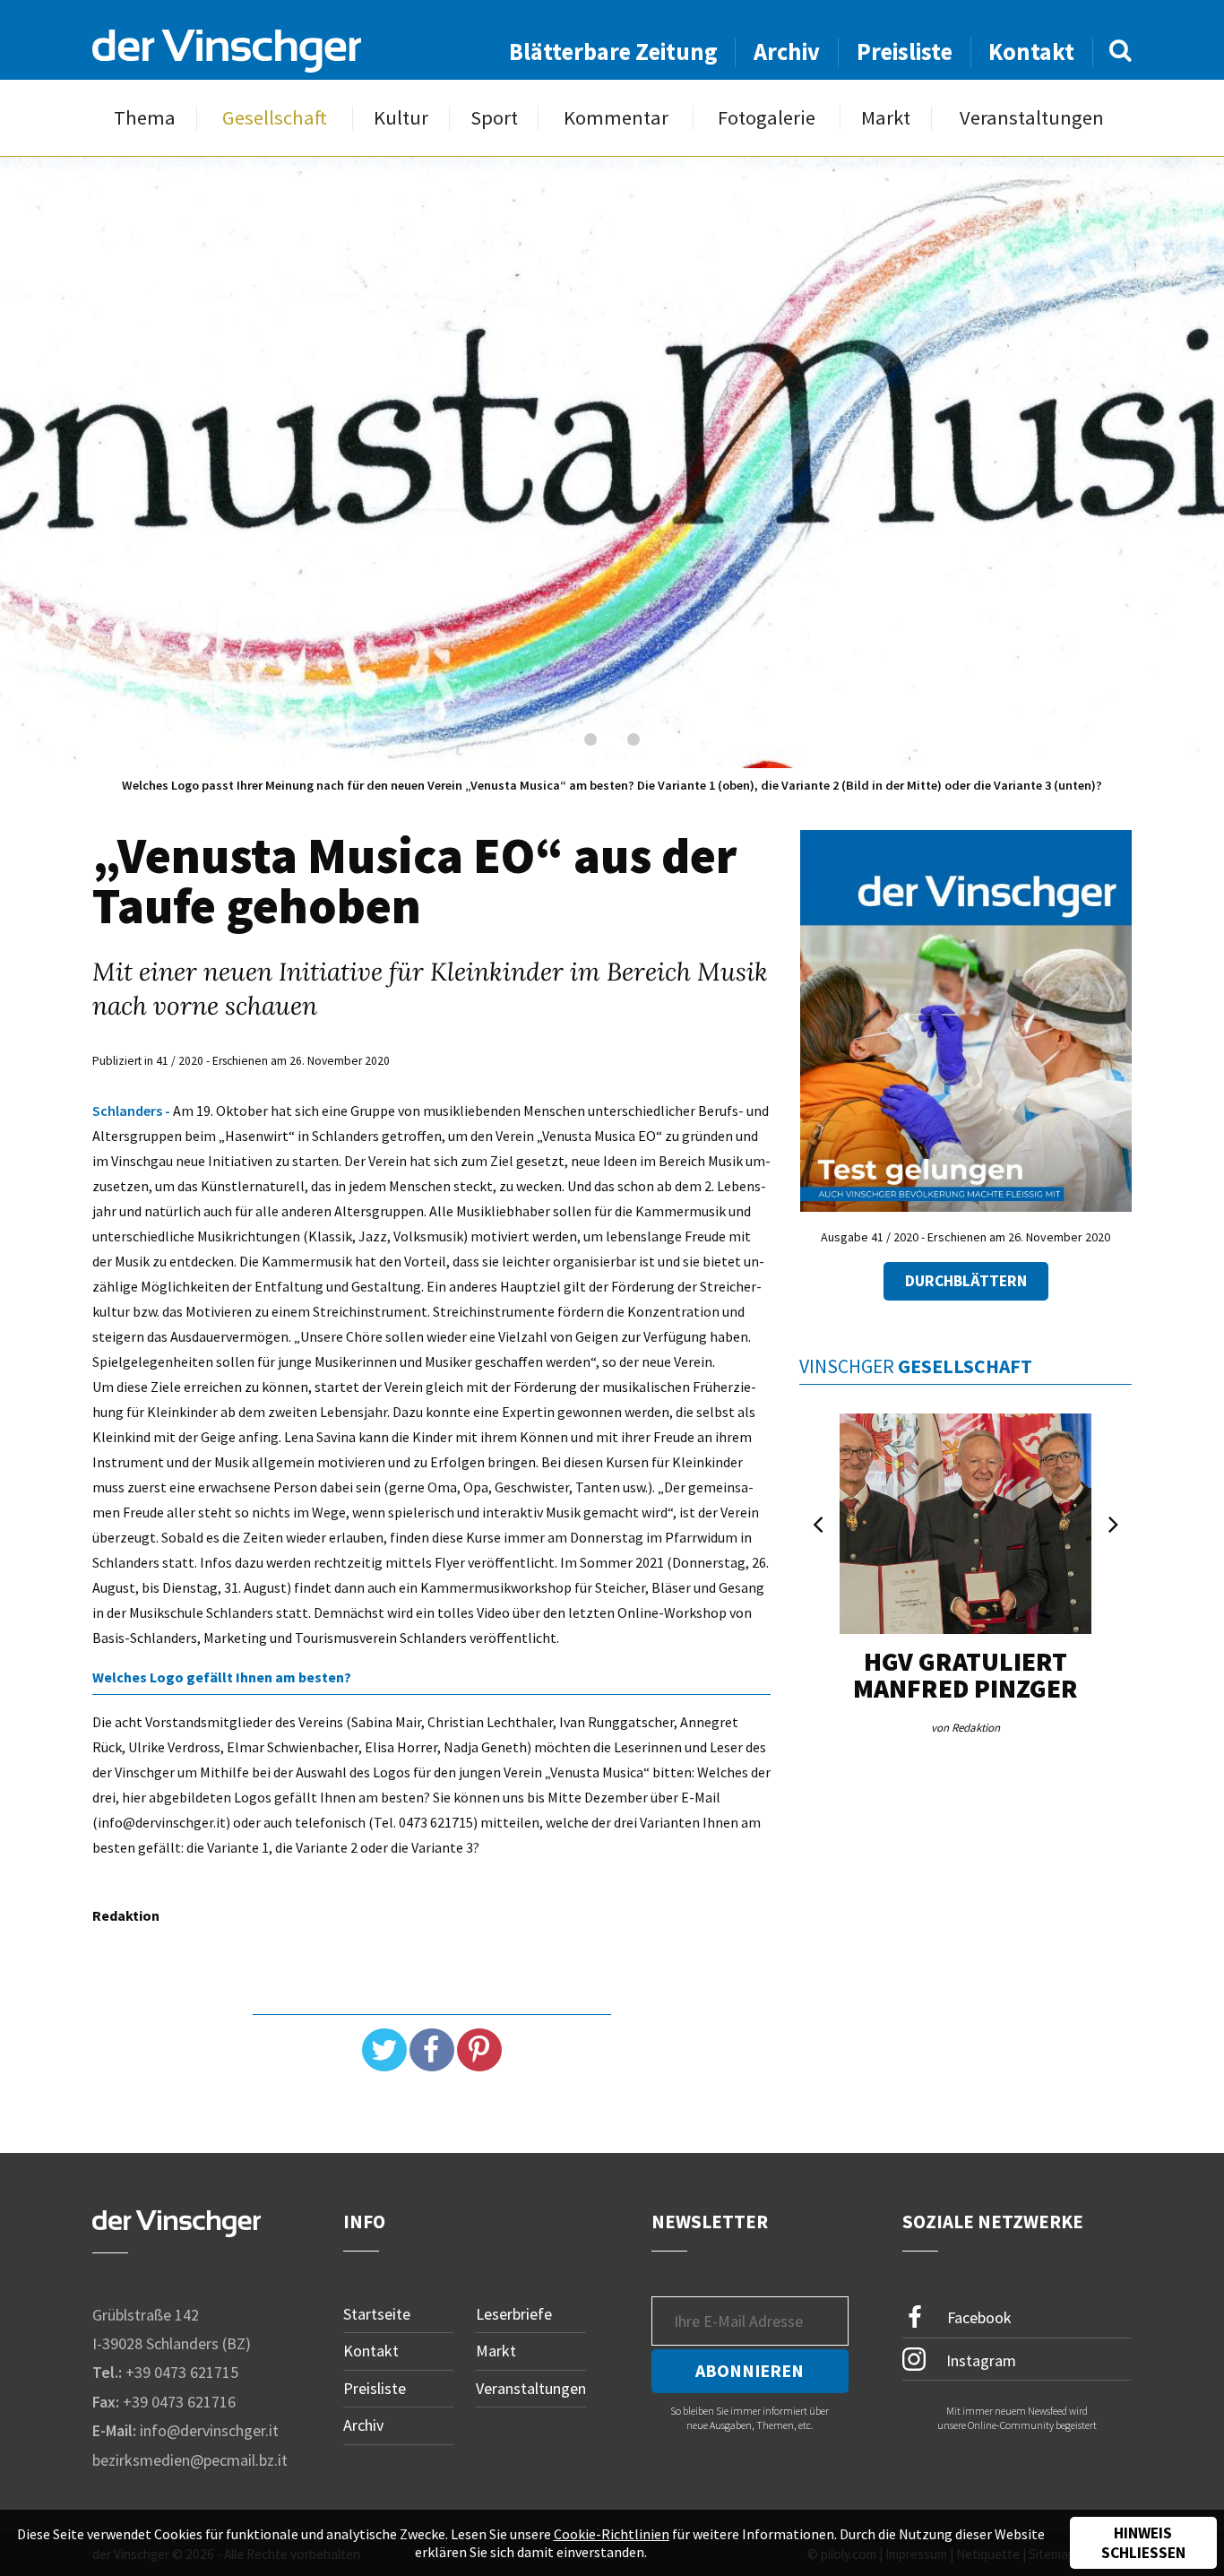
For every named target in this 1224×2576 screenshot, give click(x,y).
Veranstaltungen (1032, 118)
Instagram (979, 2360)
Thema (145, 118)
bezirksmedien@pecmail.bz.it (190, 2460)
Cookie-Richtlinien (612, 2534)
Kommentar (616, 118)
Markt (886, 118)
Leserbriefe (514, 2314)
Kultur (401, 118)
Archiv (787, 52)
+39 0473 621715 (182, 2372)
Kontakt (1031, 52)
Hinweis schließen (1143, 2543)
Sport (494, 118)
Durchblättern (966, 1281)
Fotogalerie (767, 118)
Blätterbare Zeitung (613, 52)
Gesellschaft (275, 118)
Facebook (978, 2317)
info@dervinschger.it (209, 2430)
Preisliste (905, 52)
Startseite (377, 2314)
